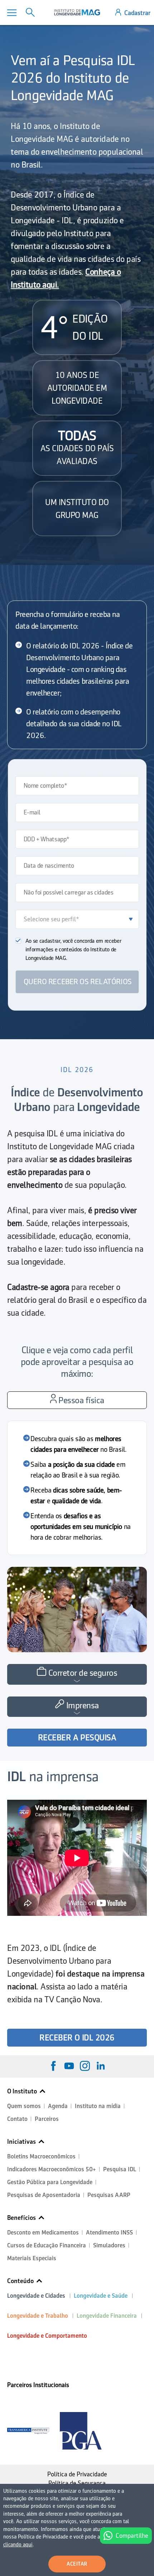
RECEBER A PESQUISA (77, 1738)
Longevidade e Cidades (36, 2296)
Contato (17, 2119)
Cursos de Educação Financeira (47, 2245)
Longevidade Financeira (107, 2316)
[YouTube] (69, 2066)
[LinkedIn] (101, 2066)
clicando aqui (18, 2545)
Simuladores (109, 2245)
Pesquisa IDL (120, 2169)
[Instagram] (85, 2066)
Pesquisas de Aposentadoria (44, 2195)
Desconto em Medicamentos (43, 2233)
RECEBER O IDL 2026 (77, 2038)
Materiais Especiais (32, 2258)
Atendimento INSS (109, 2233)
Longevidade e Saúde (101, 2296)
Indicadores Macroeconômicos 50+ (52, 2169)
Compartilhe (132, 2536)
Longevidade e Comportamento (47, 2336)
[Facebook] (53, 2066)
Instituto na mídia (98, 2106)
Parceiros (47, 2119)
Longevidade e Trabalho (38, 2316)
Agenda (58, 2106)
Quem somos (24, 2106)
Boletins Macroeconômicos (41, 2156)
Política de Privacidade (77, 2474)
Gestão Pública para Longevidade (50, 2182)
